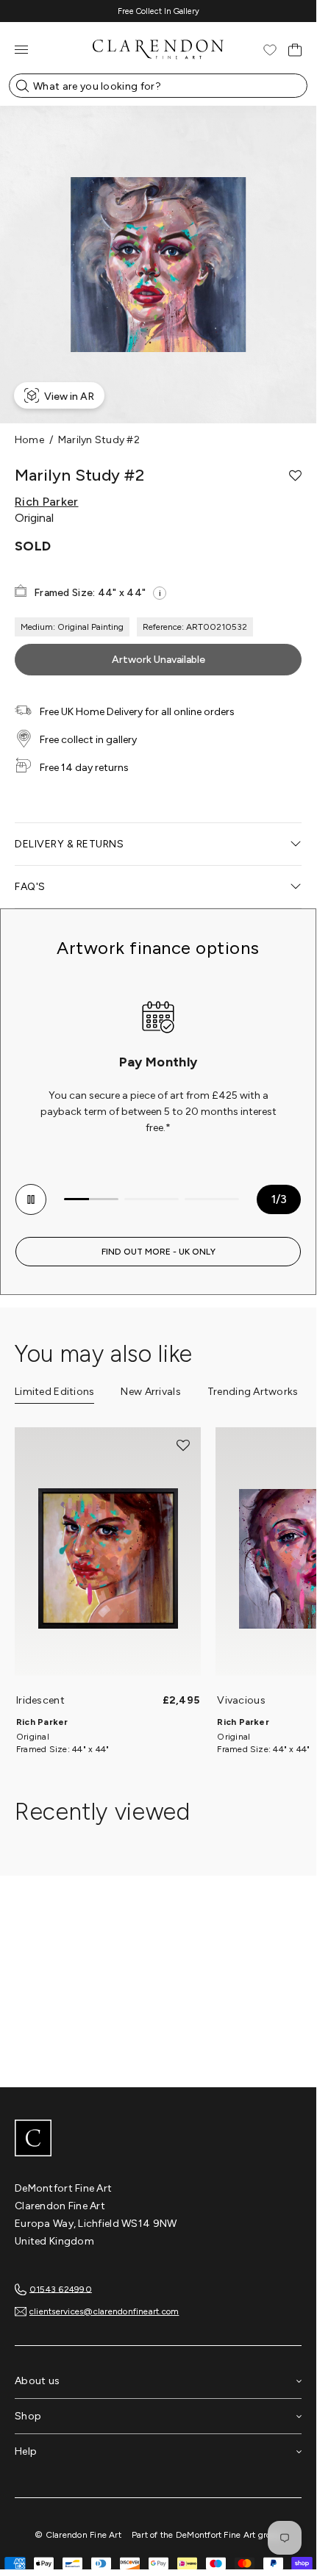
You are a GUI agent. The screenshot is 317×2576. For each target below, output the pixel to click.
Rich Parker (47, 502)
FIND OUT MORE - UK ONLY (158, 1252)
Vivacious (241, 1700)
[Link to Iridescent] (108, 1559)
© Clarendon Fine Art (78, 2535)
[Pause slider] (31, 1199)
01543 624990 (61, 2289)
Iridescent (40, 1700)
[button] (295, 476)
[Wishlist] (270, 50)
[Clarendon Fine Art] (158, 2139)
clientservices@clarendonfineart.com (104, 2311)
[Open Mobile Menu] (21, 50)
